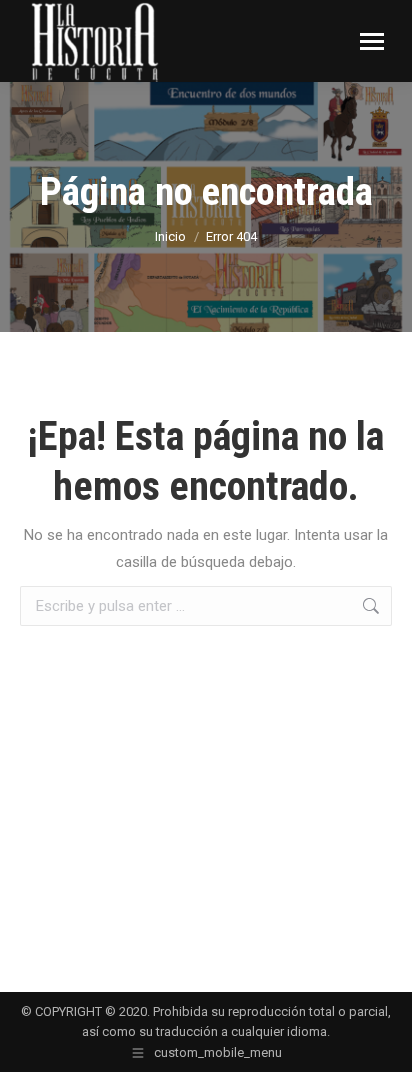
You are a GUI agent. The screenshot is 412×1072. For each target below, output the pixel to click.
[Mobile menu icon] (372, 41)
